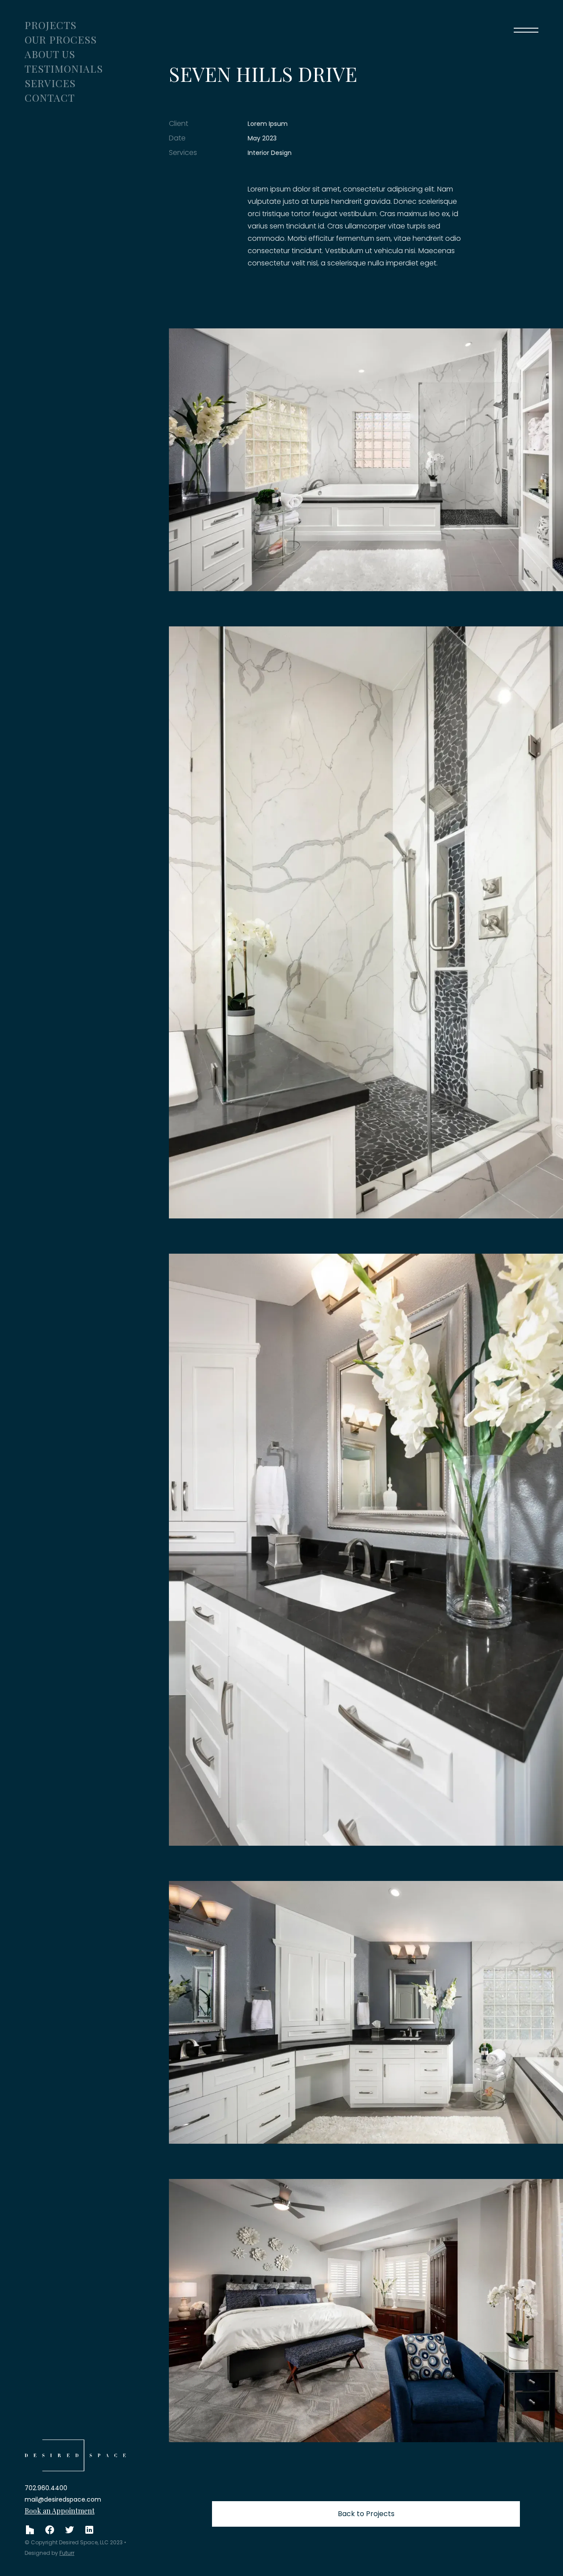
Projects (51, 25)
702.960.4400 (46, 2488)
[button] (526, 30)
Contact (50, 98)
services (50, 83)
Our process (61, 39)
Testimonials (64, 68)
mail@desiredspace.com (63, 2499)
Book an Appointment (60, 2511)
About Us (50, 54)
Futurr (67, 2553)
